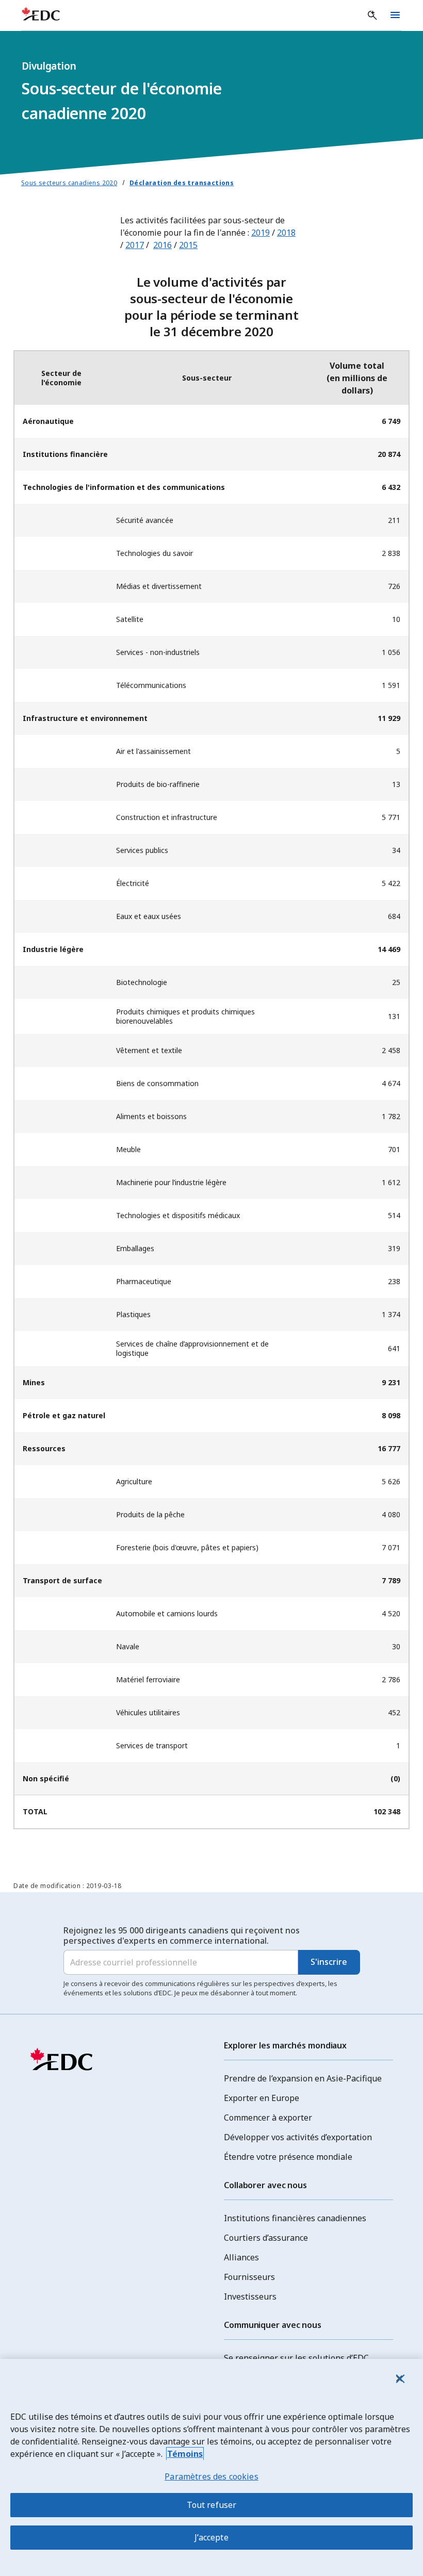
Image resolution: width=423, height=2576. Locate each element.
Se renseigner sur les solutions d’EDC (296, 2358)
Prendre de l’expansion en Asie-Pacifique (303, 2078)
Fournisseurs (249, 2277)
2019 (261, 233)
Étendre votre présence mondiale (288, 2157)
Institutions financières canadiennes (295, 2218)
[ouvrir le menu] (395, 15)
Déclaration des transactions (182, 183)
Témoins (185, 2454)
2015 (188, 245)
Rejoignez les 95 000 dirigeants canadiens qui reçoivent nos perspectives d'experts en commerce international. (182, 1935)
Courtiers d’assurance (266, 2238)
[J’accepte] (399, 2378)
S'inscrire (329, 1962)
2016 (162, 245)
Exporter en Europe (262, 2098)
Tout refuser (212, 2505)
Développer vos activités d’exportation (298, 2137)
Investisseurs (250, 2296)
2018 (286, 233)
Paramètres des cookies (211, 2476)
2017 (135, 245)
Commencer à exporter (268, 2118)
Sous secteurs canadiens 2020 (69, 183)
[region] (211, 2467)
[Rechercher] (372, 15)
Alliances (241, 2257)
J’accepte (211, 2537)
